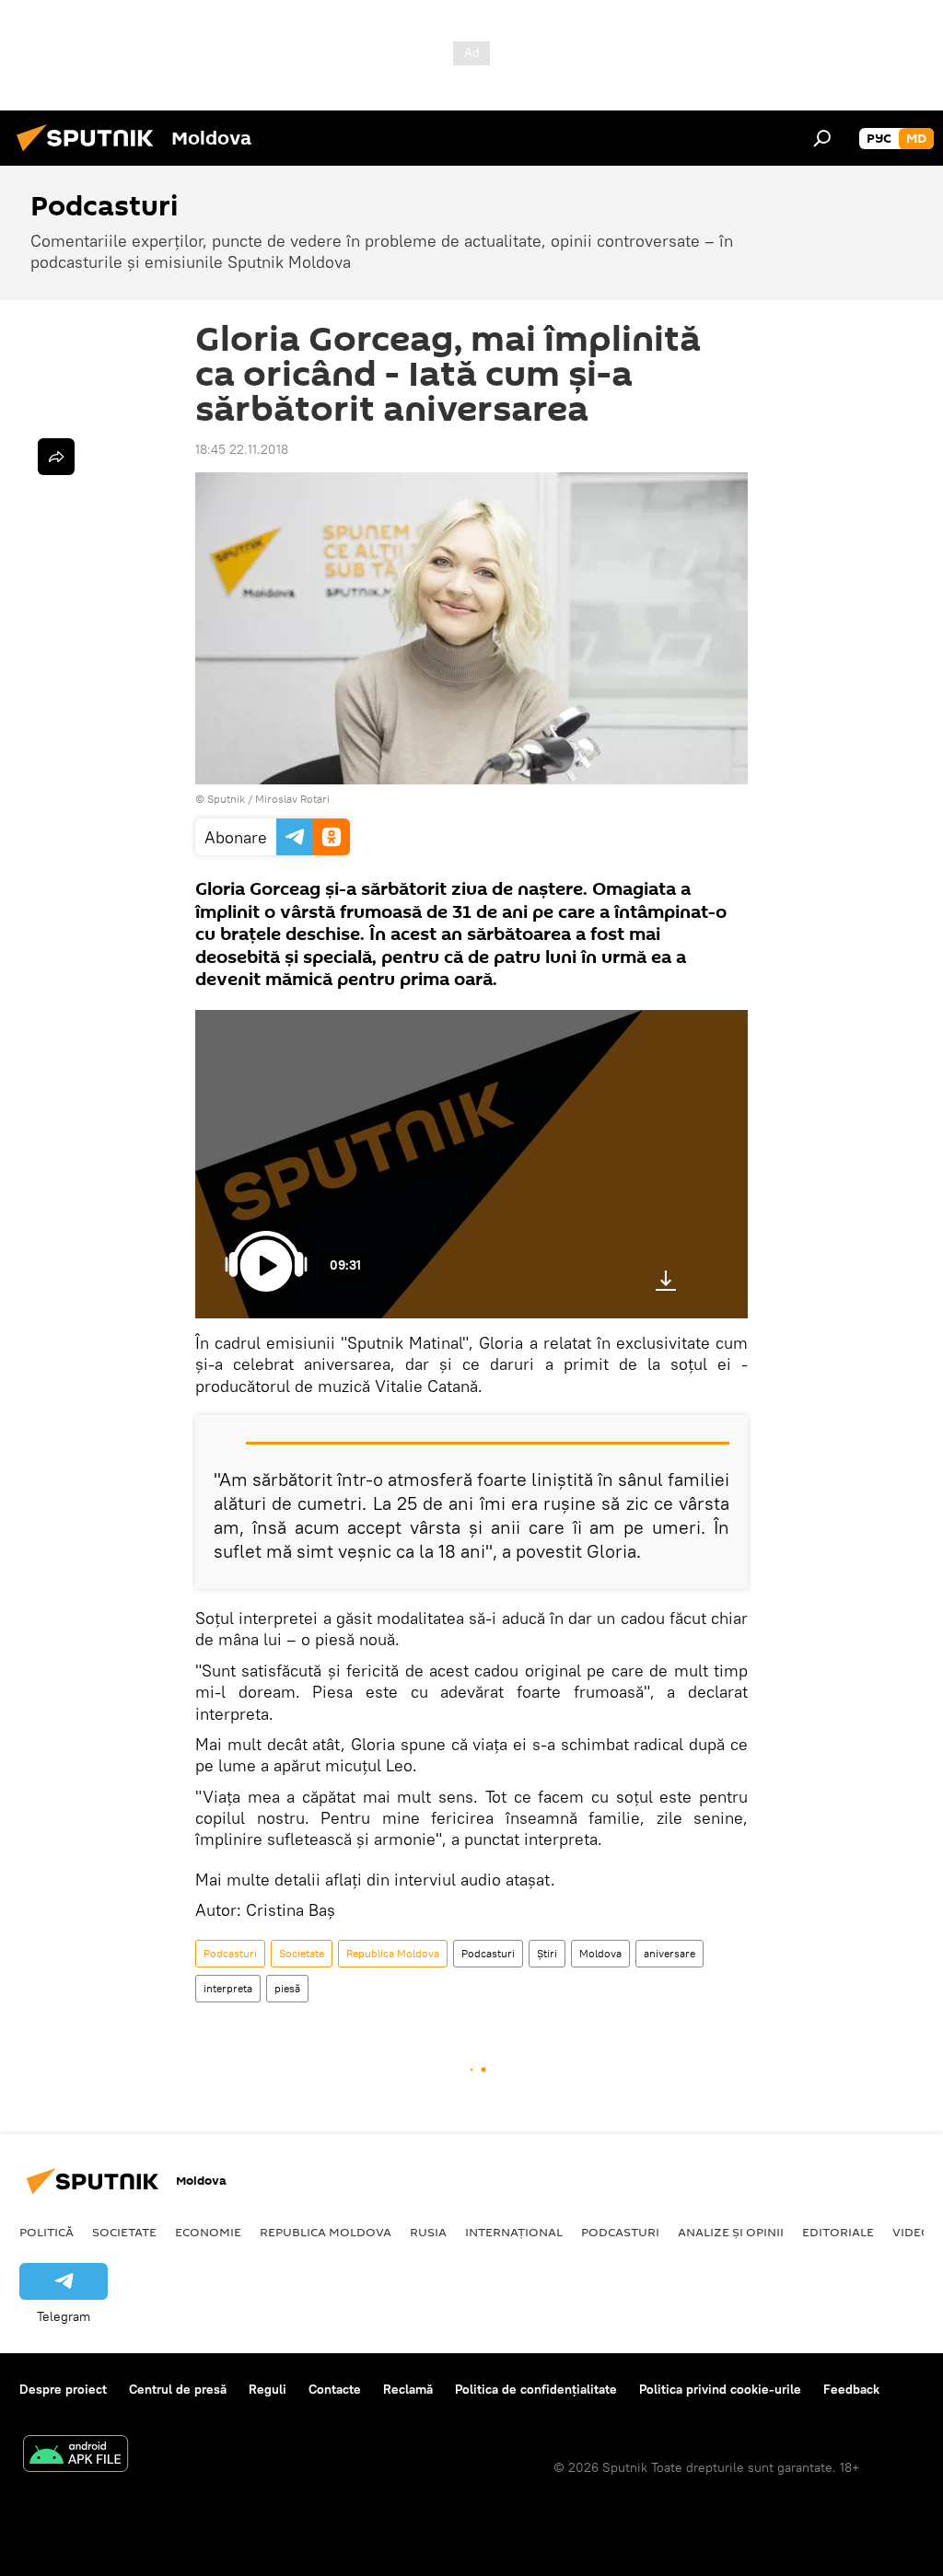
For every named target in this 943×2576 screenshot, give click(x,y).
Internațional (514, 2232)
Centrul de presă (178, 2389)
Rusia (428, 2232)
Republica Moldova (393, 1953)
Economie (208, 2232)
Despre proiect (63, 2389)
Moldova (600, 1953)
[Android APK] (76, 2456)
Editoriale (838, 2232)
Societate (302, 1953)
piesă (287, 1988)
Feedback (851, 2389)
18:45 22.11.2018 (242, 449)
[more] (56, 457)
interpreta (228, 1988)
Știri (547, 1953)
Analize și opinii (731, 2232)
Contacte (335, 2389)
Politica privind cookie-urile (720, 2389)
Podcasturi (230, 1953)
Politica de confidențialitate (536, 2389)
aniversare (669, 1953)
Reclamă (408, 2389)
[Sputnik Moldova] (90, 154)
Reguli (268, 2389)
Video (912, 2232)
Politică (47, 2232)
